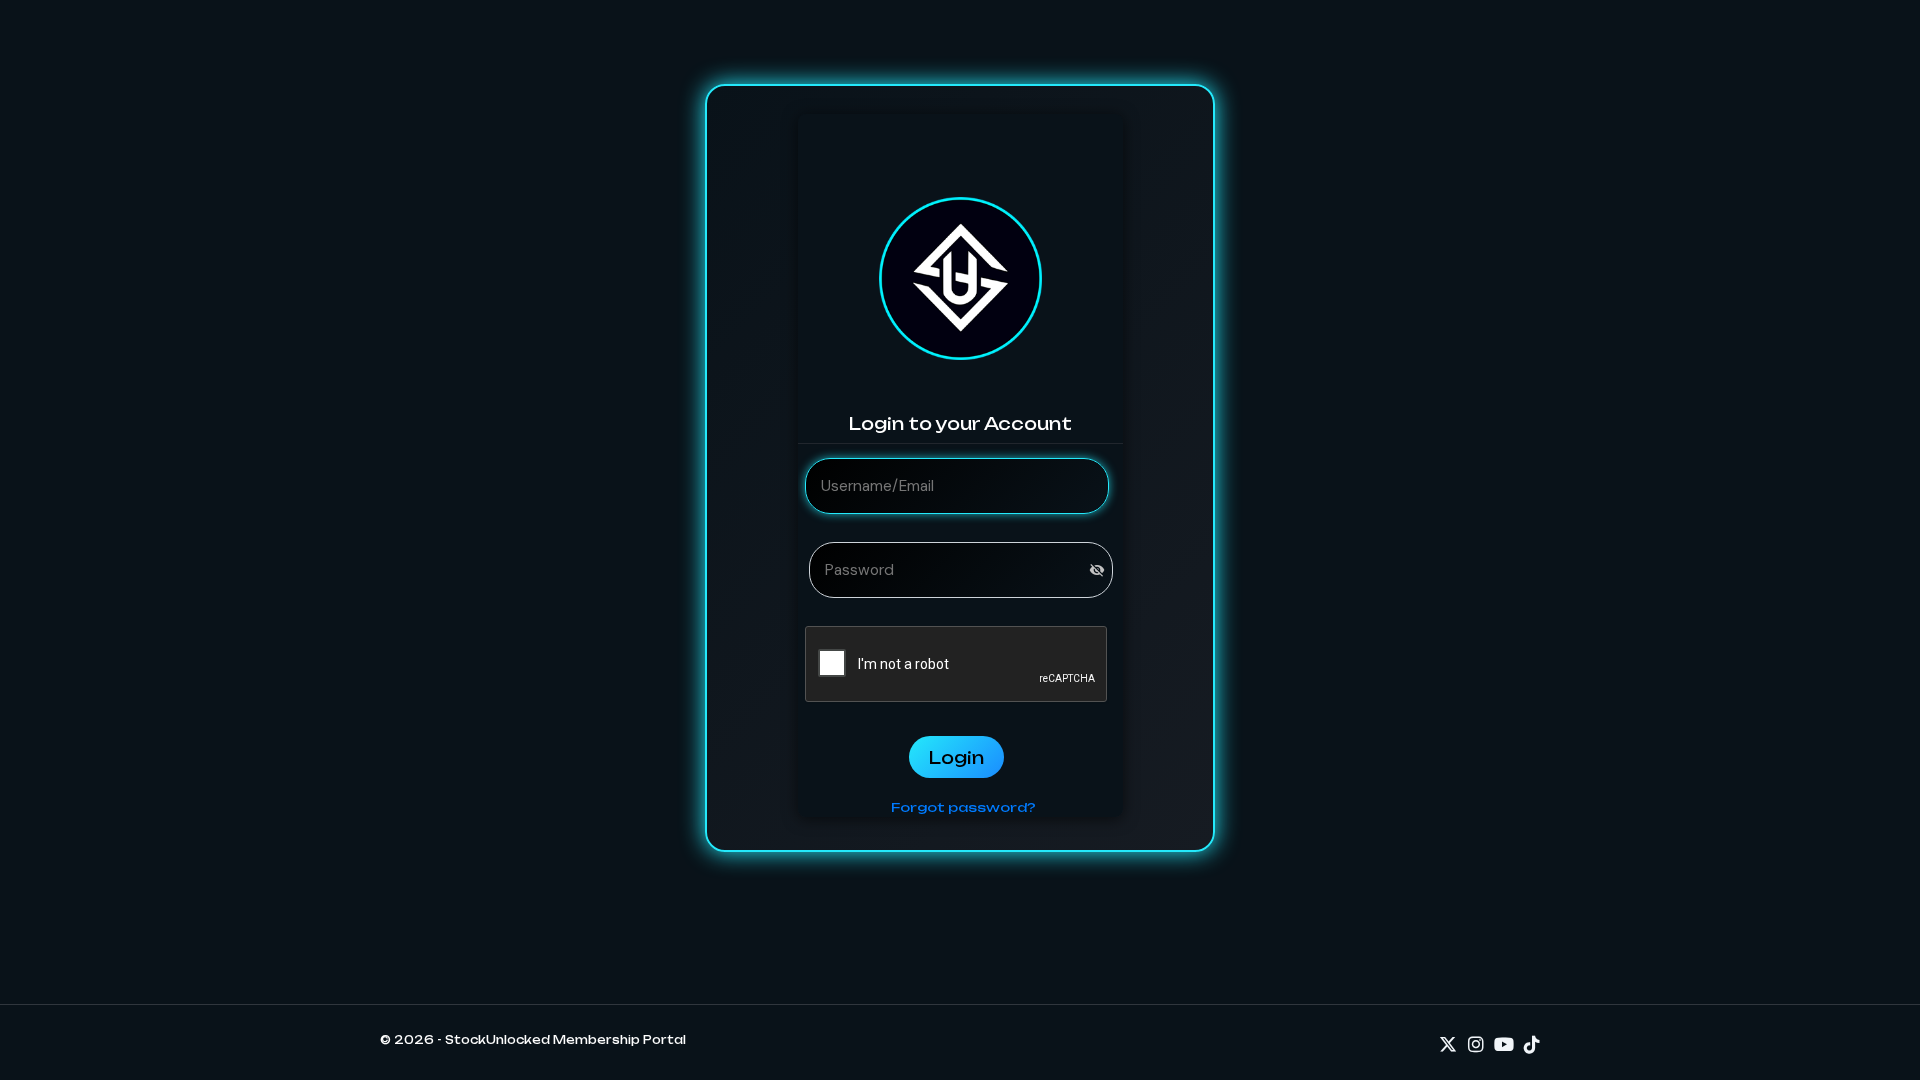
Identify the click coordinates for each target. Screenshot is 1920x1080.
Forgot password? (963, 807)
